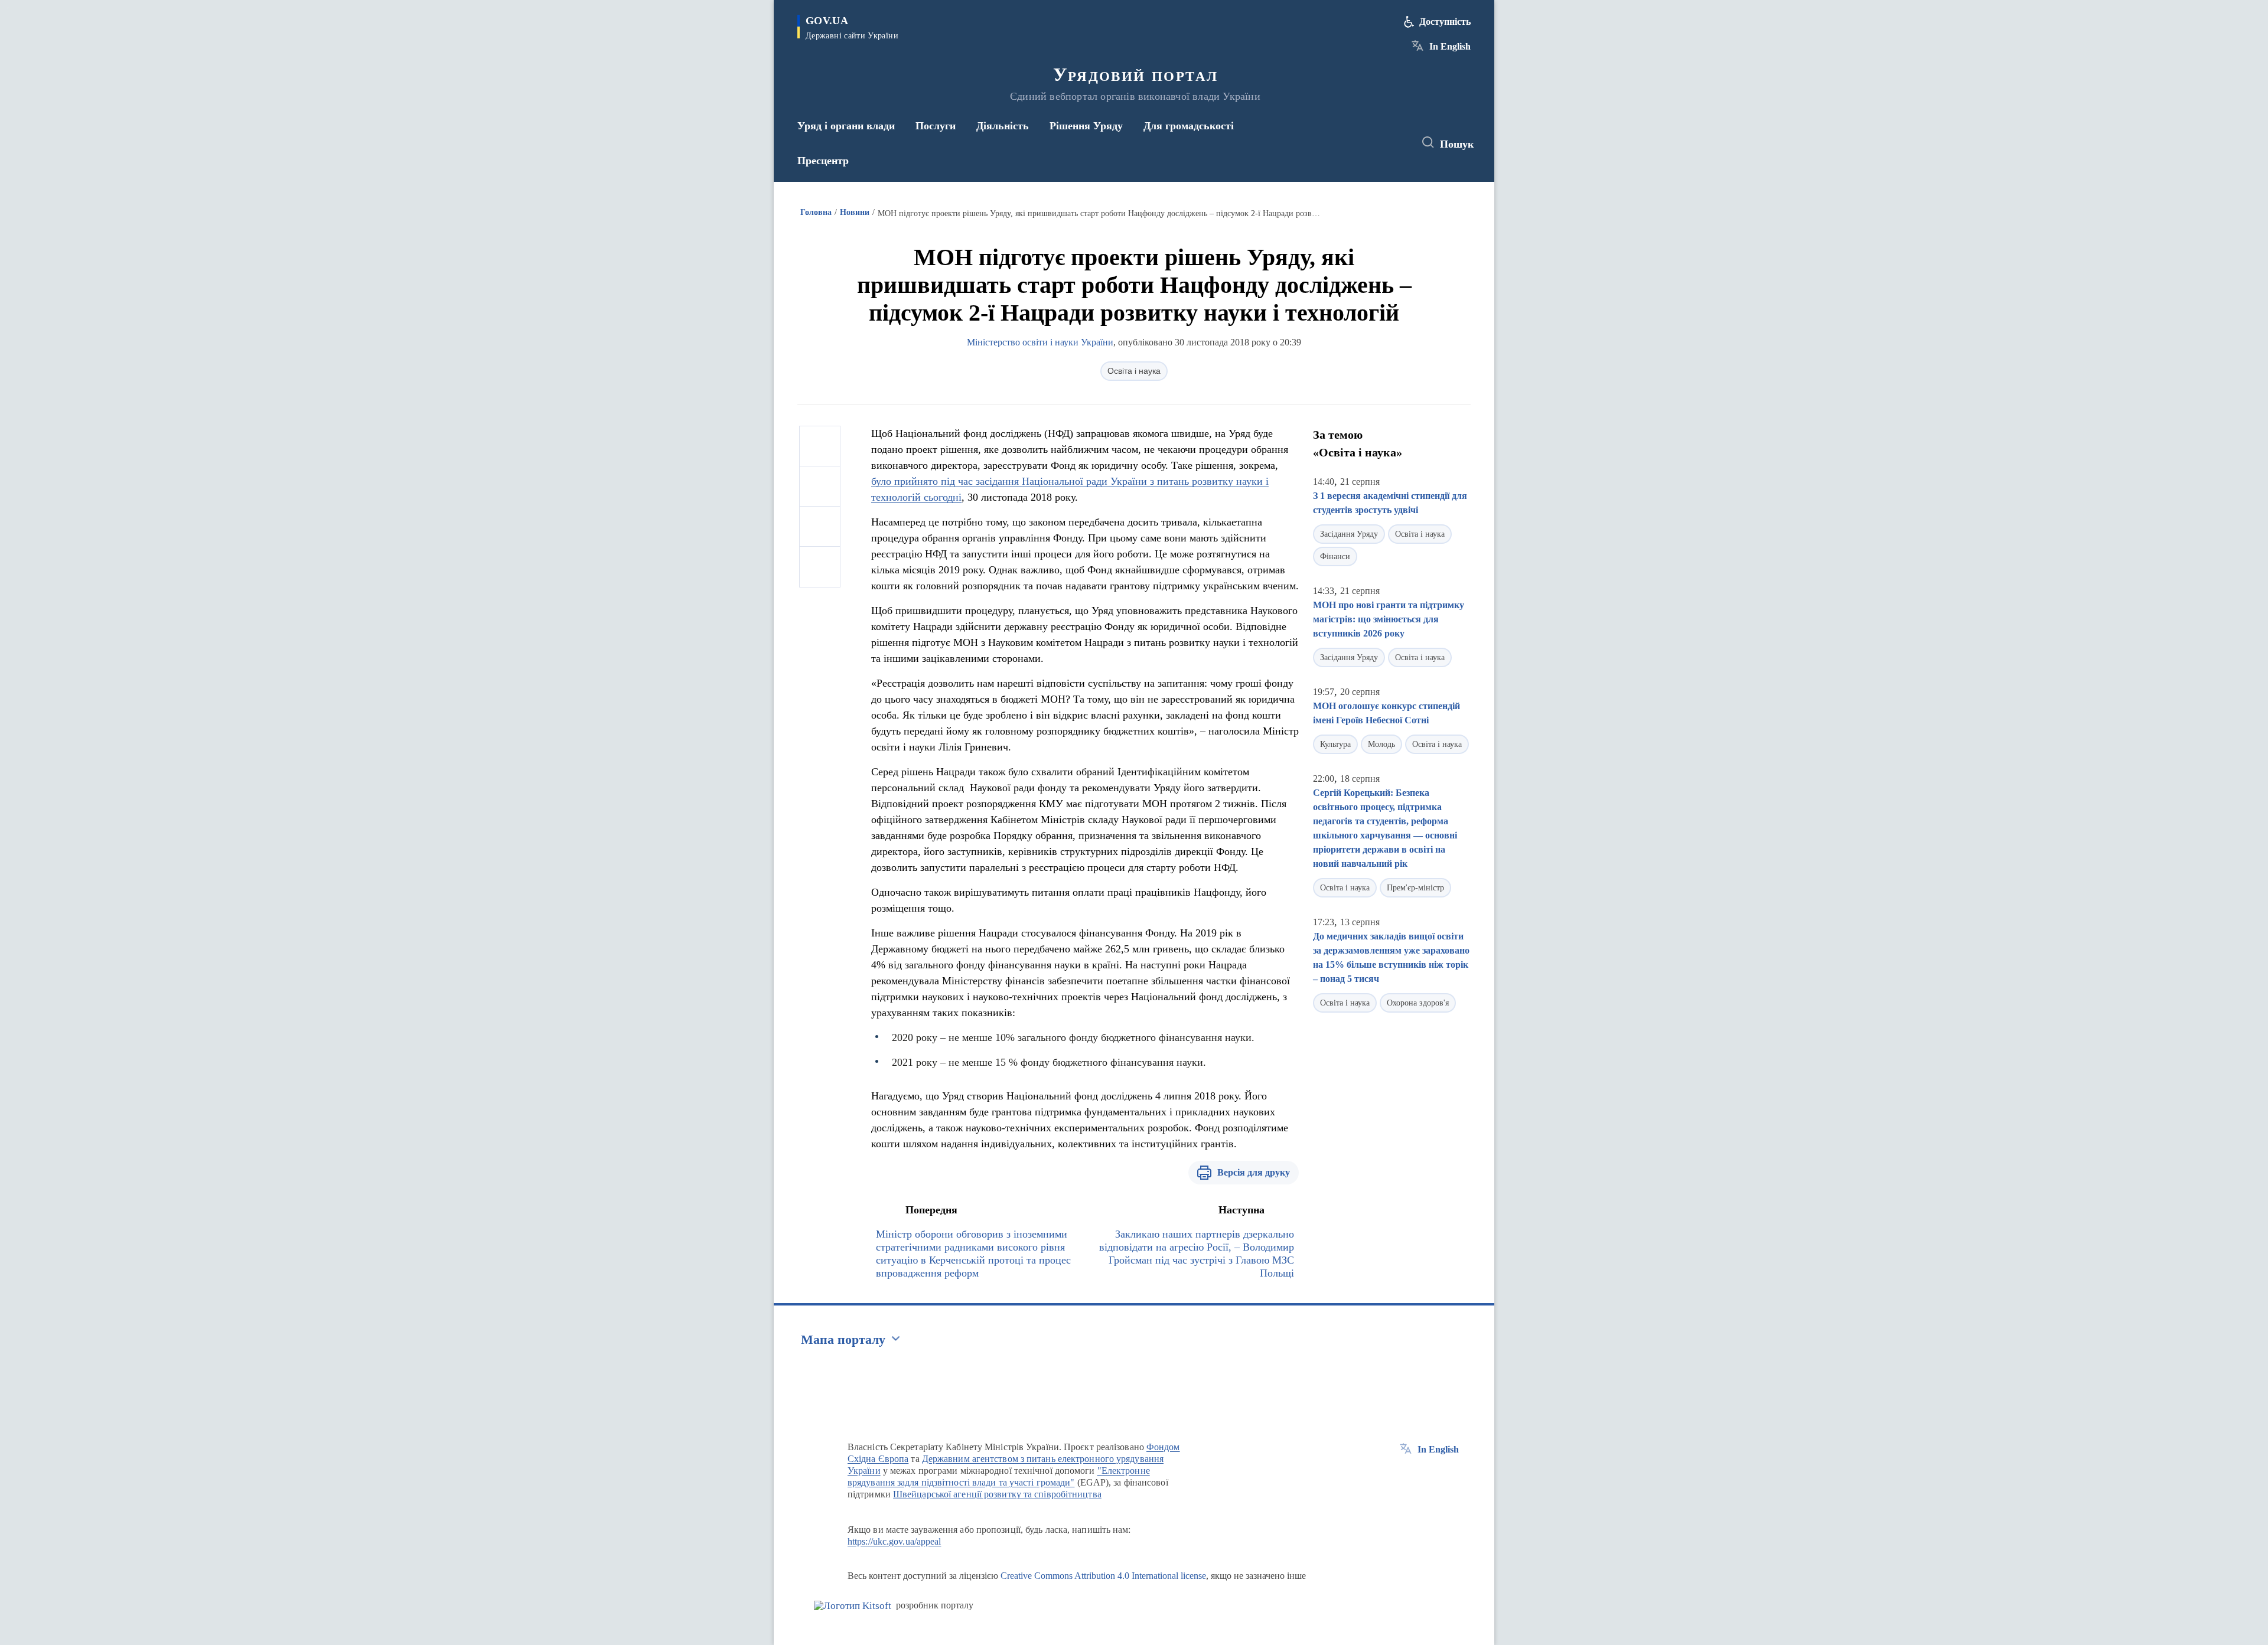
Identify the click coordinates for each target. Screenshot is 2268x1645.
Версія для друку (1254, 1172)
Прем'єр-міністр (1415, 888)
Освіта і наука (1134, 371)
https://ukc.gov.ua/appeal (895, 1541)
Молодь (1381, 744)
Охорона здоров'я (1418, 1003)
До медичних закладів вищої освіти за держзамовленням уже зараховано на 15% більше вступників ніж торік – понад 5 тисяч (1391, 957)
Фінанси (1335, 557)
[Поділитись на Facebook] (820, 446)
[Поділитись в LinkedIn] (820, 567)
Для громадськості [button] (1189, 126)
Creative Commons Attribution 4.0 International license (1103, 1576)
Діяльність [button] (1003, 126)
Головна (816, 212)
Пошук (1457, 144)
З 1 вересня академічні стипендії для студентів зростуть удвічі (1390, 503)
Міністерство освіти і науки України (1040, 342)
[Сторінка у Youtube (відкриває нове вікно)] (1394, 143)
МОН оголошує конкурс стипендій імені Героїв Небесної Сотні (1386, 713)
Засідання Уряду (1349, 534)
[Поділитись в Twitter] (820, 487)
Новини (855, 212)
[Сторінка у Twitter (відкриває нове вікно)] (1373, 143)
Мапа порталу (843, 1339)
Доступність (1445, 22)
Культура (1335, 744)
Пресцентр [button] (823, 161)
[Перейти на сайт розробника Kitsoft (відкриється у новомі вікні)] (853, 1606)
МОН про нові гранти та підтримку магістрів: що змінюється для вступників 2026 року (1389, 619)
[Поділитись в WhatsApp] (820, 527)
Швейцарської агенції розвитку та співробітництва (997, 1494)
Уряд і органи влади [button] (846, 126)
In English (1450, 46)
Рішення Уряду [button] (1086, 126)
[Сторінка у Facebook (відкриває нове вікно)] (1351, 143)
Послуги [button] (936, 126)
